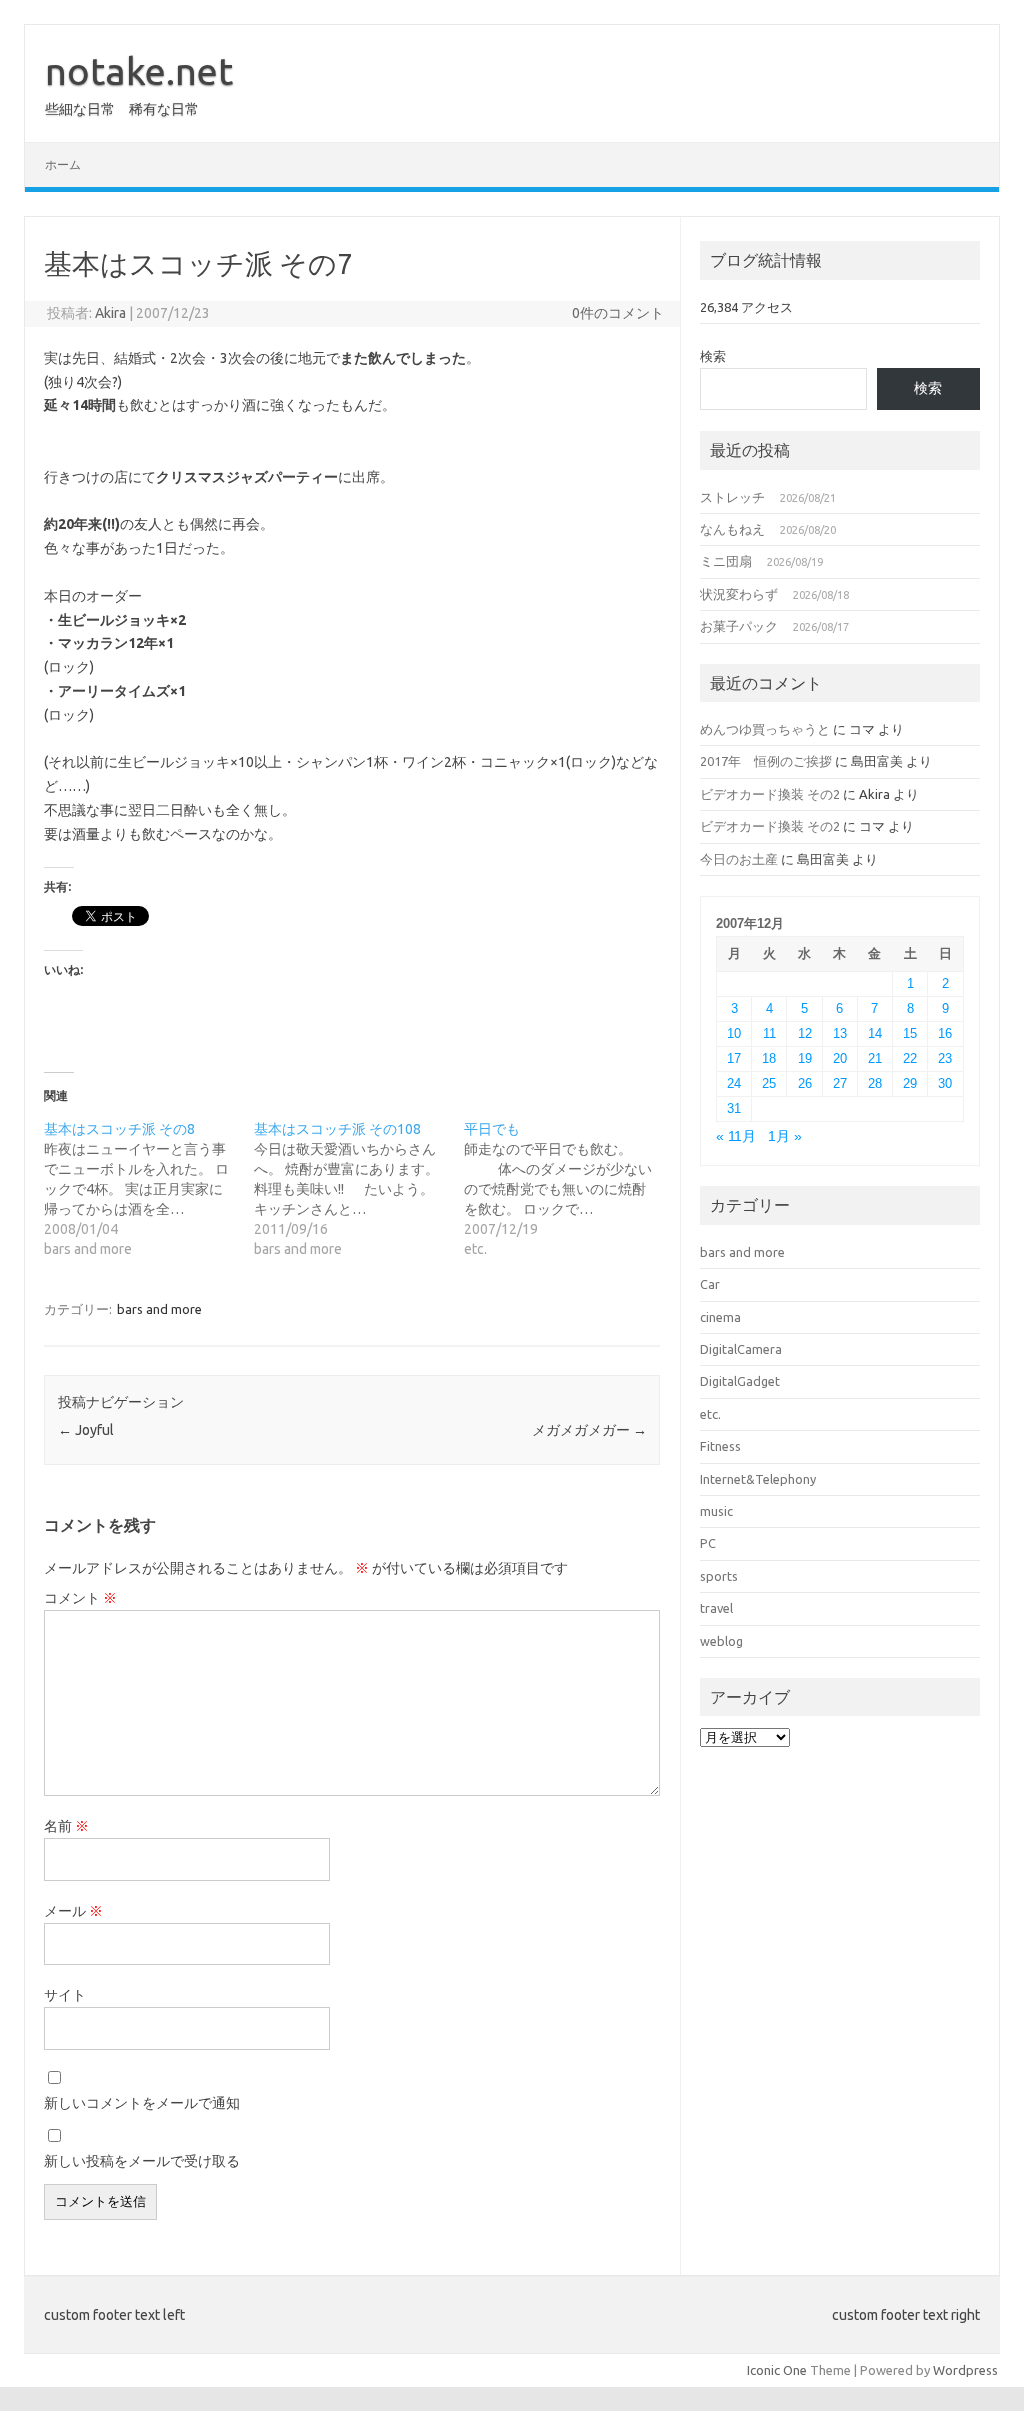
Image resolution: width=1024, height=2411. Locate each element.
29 (910, 1083)
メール (73, 1911)
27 (840, 1083)
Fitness (720, 1446)
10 (734, 1033)
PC (708, 1543)
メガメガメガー (589, 1430)
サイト (65, 1995)
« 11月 (736, 1136)
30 (945, 1083)
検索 (713, 356)
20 (840, 1058)
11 (769, 1033)
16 (945, 1033)
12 (805, 1033)
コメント (80, 1598)
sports (719, 1576)
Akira (110, 313)
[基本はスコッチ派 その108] (359, 1189)
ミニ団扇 (726, 561)
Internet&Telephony (758, 1479)
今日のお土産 (739, 859)
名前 (66, 1826)
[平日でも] (569, 1189)
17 (734, 1058)
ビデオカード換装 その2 (770, 794)
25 (769, 1083)
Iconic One (777, 2370)
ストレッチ (732, 497)
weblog (721, 1641)
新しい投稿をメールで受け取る (142, 2161)
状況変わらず (739, 594)
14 (875, 1033)
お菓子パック (739, 626)
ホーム (63, 164)
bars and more (159, 1309)
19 (805, 1058)
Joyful (86, 1430)
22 (910, 1058)
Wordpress (965, 2370)
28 (875, 1083)
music (716, 1511)
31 (734, 1108)
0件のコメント (618, 313)
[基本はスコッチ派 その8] (149, 1189)
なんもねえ (732, 529)
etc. (710, 1414)
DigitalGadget (740, 1381)
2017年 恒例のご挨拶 (766, 761)
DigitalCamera (741, 1349)
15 (910, 1033)
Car (710, 1284)
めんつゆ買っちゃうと (765, 729)
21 (875, 1058)
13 (840, 1033)
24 (734, 1083)
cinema (720, 1317)
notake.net (139, 71)
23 (945, 1058)
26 (805, 1083)
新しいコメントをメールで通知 (142, 2103)
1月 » (785, 1136)
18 (769, 1058)
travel (716, 1608)
